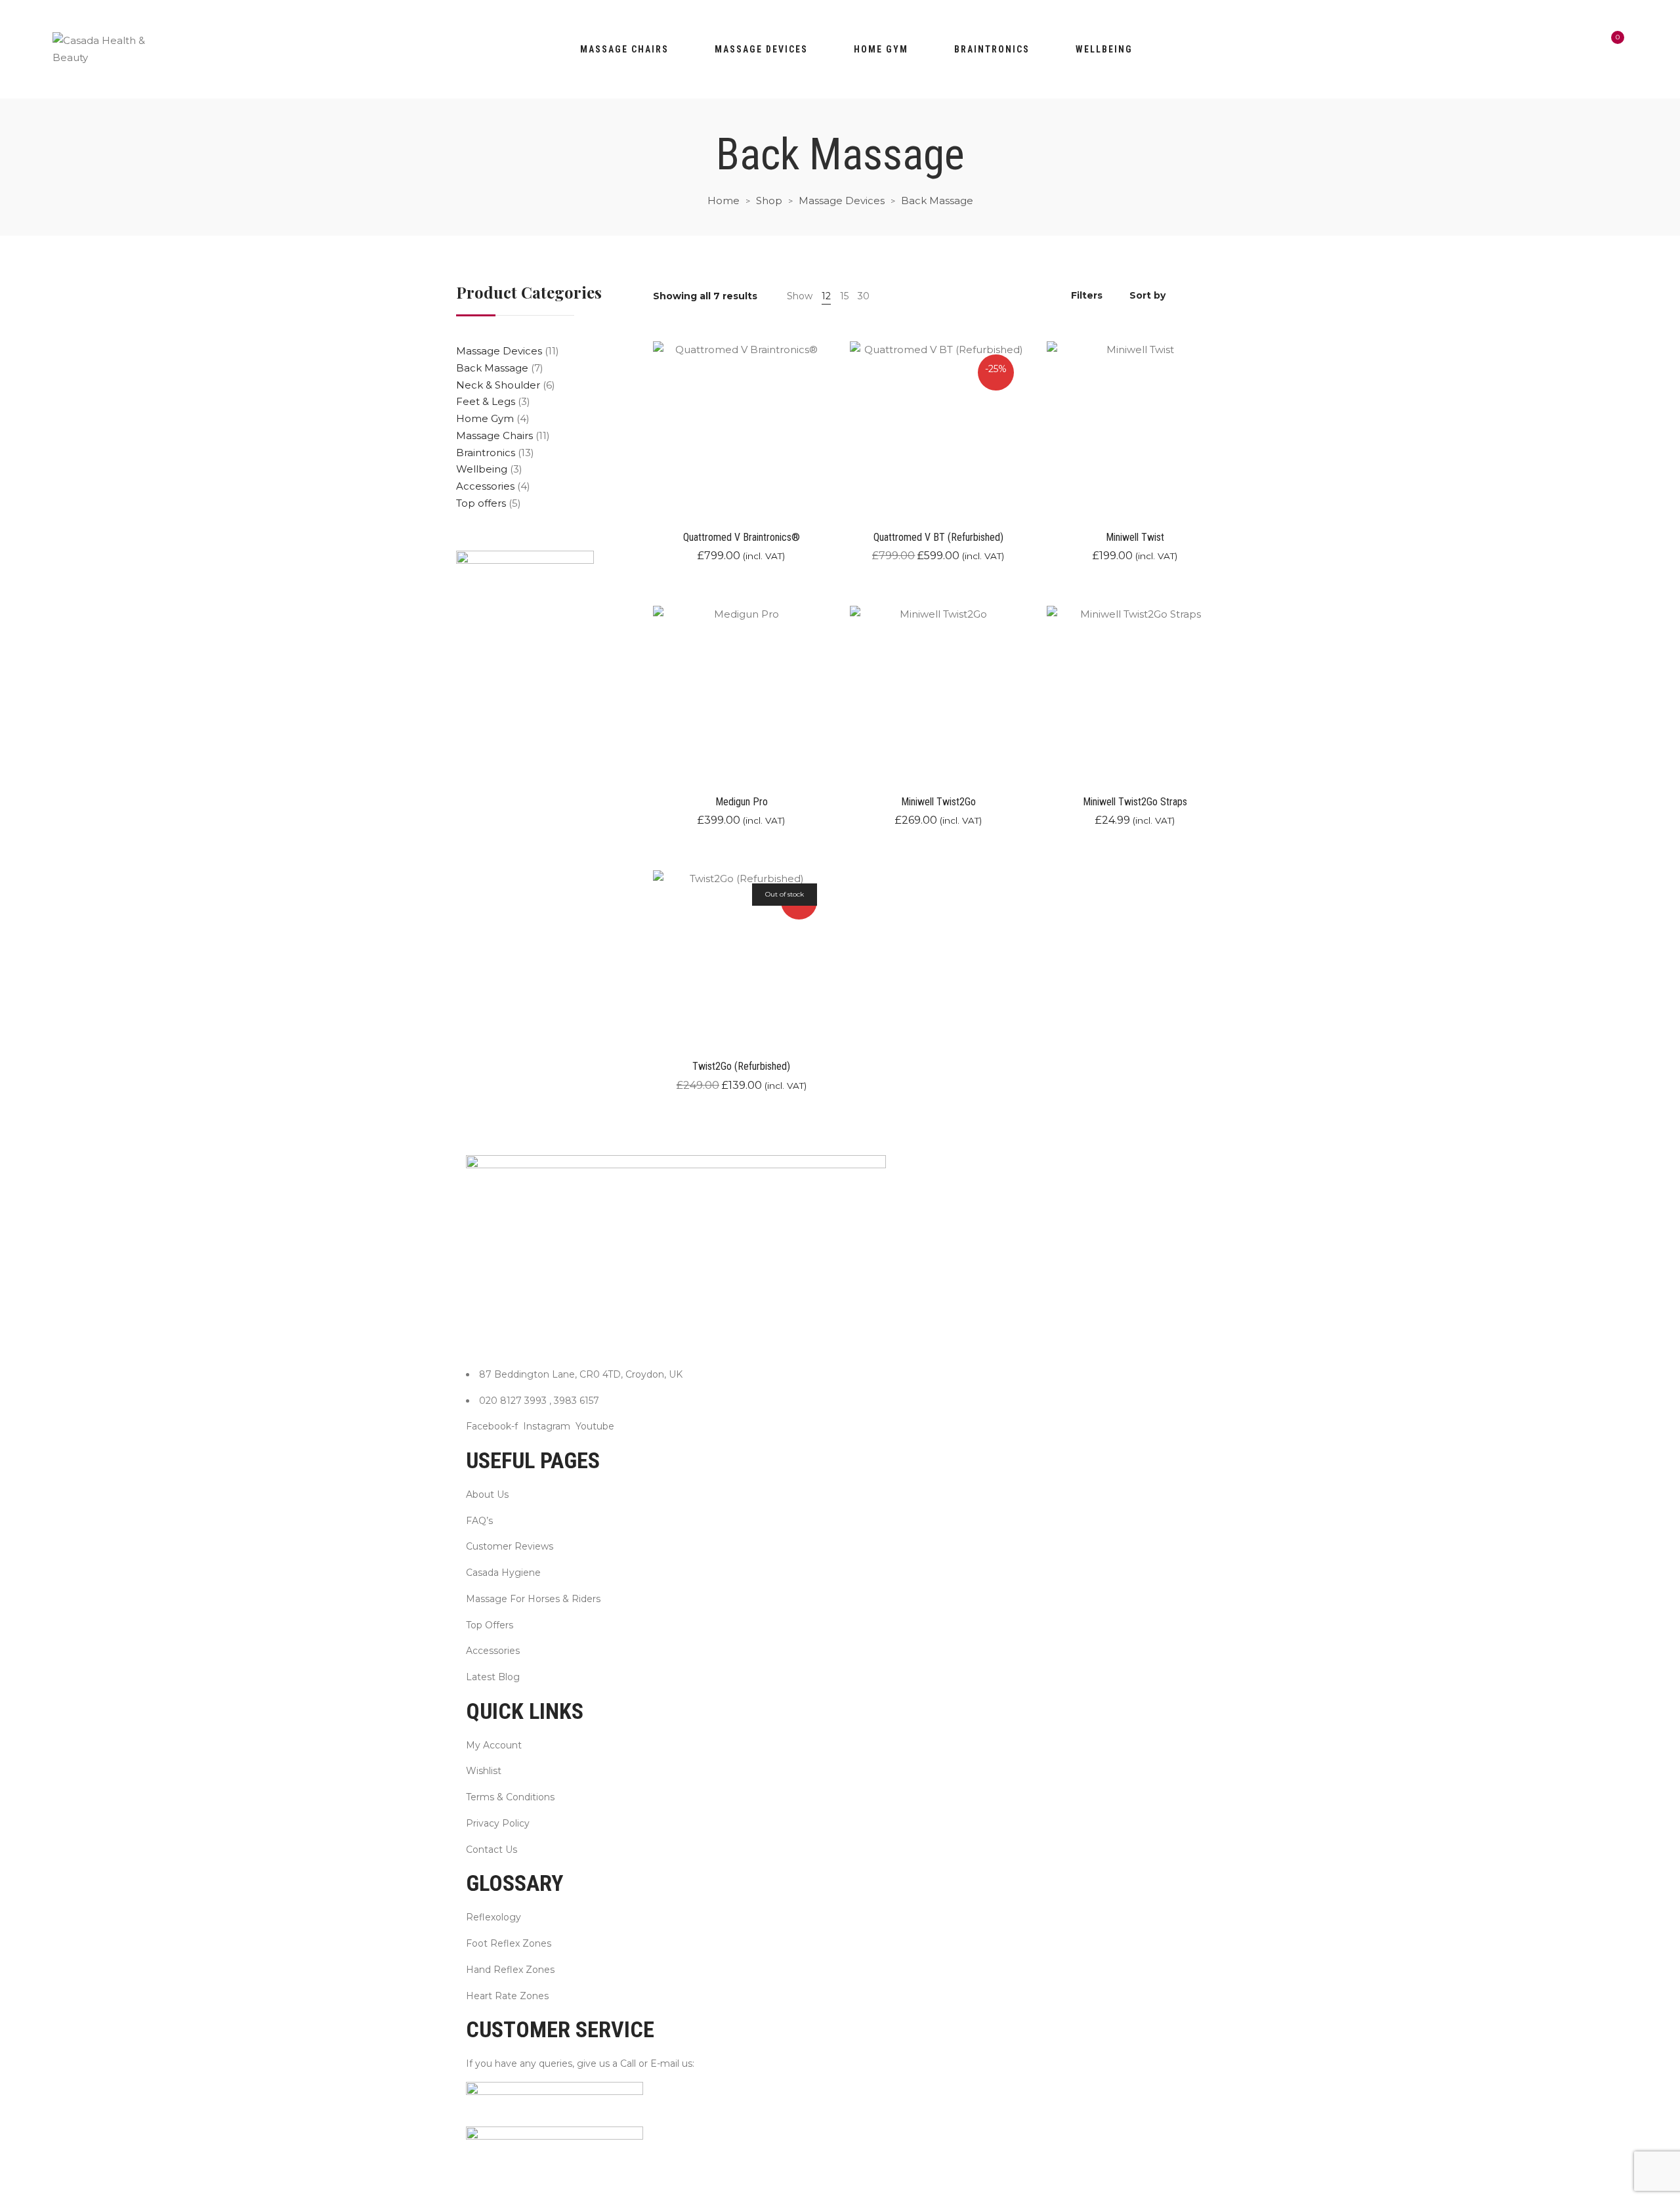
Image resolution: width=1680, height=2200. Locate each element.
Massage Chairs (624, 49)
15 (844, 296)
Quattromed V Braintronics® (742, 537)
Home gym (881, 49)
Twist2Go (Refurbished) (741, 1066)
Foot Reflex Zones (509, 1943)
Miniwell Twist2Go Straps (1135, 802)
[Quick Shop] (829, 418)
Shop (769, 201)
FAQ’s (479, 1521)
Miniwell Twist (1135, 537)
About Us (487, 1494)
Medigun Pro (742, 802)
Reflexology (493, 1917)
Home (724, 201)
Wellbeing (1104, 49)
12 (826, 296)
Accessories (485, 486)
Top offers (481, 503)
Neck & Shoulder (498, 385)
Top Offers (490, 1625)
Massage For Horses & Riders (533, 1599)
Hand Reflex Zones (510, 1970)
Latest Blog (493, 1677)
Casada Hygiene (503, 1573)
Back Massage (492, 368)
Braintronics (992, 49)
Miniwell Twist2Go (938, 802)
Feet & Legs (486, 401)
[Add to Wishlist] (829, 455)
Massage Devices (761, 49)
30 (864, 296)
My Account (494, 1745)
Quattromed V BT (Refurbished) (938, 537)
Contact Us (492, 1850)
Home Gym (485, 418)
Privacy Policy (498, 1823)
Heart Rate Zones (507, 1996)
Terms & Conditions (510, 1797)
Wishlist (484, 1771)
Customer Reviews (510, 1546)
